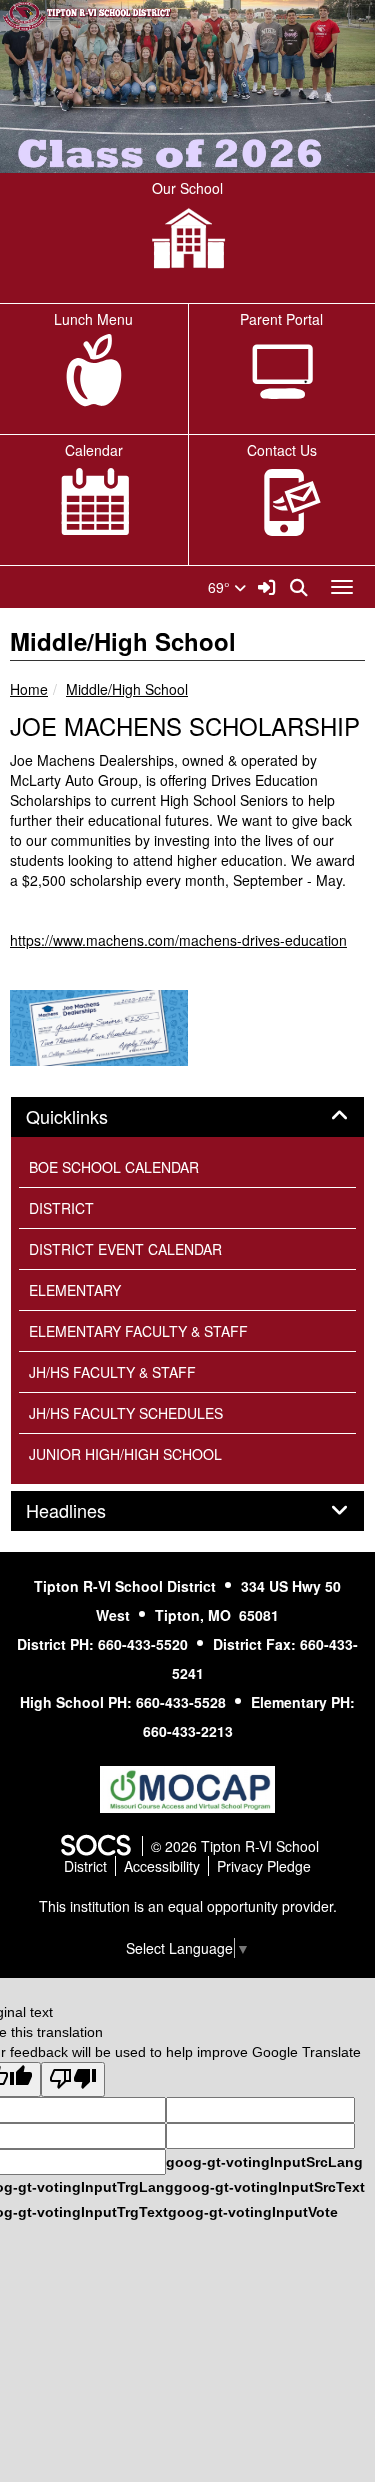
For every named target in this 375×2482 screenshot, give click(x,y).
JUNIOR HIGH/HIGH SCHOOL (125, 1454)
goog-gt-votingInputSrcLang (264, 2162)
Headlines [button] (88, 1511)
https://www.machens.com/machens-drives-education (178, 940)
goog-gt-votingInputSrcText (269, 2187)
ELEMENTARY (75, 1290)
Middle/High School (127, 689)
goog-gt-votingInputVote (253, 2212)
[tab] (187, 1117)
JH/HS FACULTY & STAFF (112, 1372)
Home (29, 689)
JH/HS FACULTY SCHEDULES (126, 1413)
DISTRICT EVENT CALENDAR (125, 1249)
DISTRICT (61, 1208)
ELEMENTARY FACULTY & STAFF (138, 1331)
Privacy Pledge (264, 1866)
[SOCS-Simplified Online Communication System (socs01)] (95, 1846)
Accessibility (162, 1866)
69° (221, 587)
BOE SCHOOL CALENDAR (114, 1167)
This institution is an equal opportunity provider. (188, 1906)
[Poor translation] (73, 2079)
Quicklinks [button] (89, 1117)
